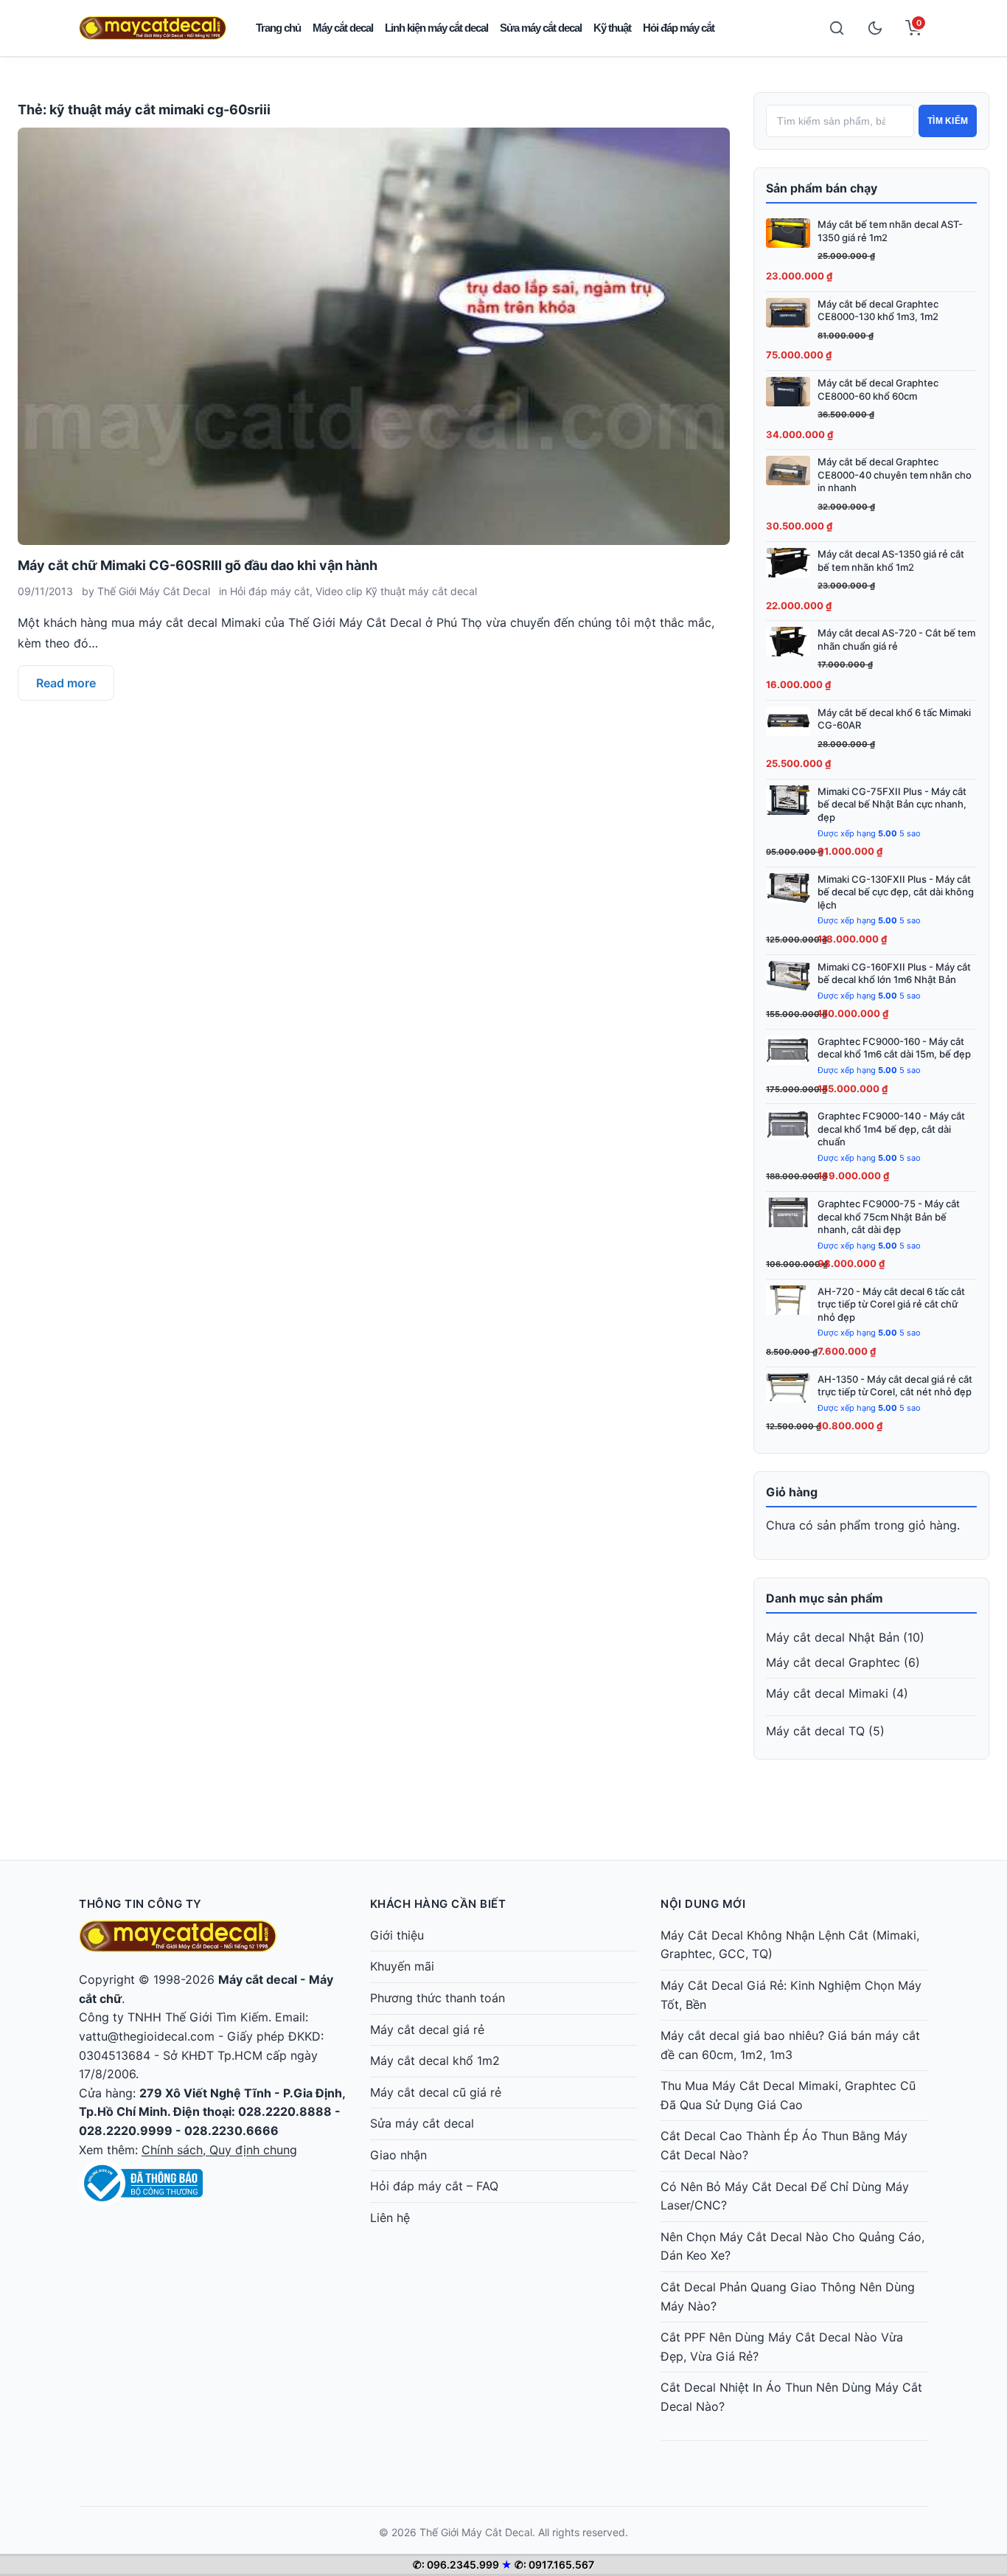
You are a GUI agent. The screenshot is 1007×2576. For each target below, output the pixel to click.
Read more (66, 683)
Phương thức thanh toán (438, 1998)
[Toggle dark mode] (875, 28)
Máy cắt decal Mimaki (827, 1693)
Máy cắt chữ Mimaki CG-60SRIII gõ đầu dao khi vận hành (198, 565)
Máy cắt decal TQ (815, 1731)
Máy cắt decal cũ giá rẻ (436, 2092)
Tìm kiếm (948, 121)
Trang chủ (278, 28)
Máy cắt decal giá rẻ (427, 2030)
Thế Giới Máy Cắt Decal (154, 591)
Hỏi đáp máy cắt (679, 28)
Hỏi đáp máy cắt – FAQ (434, 2186)
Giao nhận (398, 2155)
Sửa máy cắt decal (541, 28)
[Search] (837, 28)
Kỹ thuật (612, 28)
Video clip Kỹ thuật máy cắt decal (396, 591)
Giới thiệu (397, 1935)
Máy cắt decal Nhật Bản (833, 1637)
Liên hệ (390, 2218)
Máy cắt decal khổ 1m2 (435, 2061)
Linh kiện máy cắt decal (436, 28)
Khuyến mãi (402, 1966)
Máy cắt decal (343, 28)
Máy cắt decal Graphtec (833, 1662)
